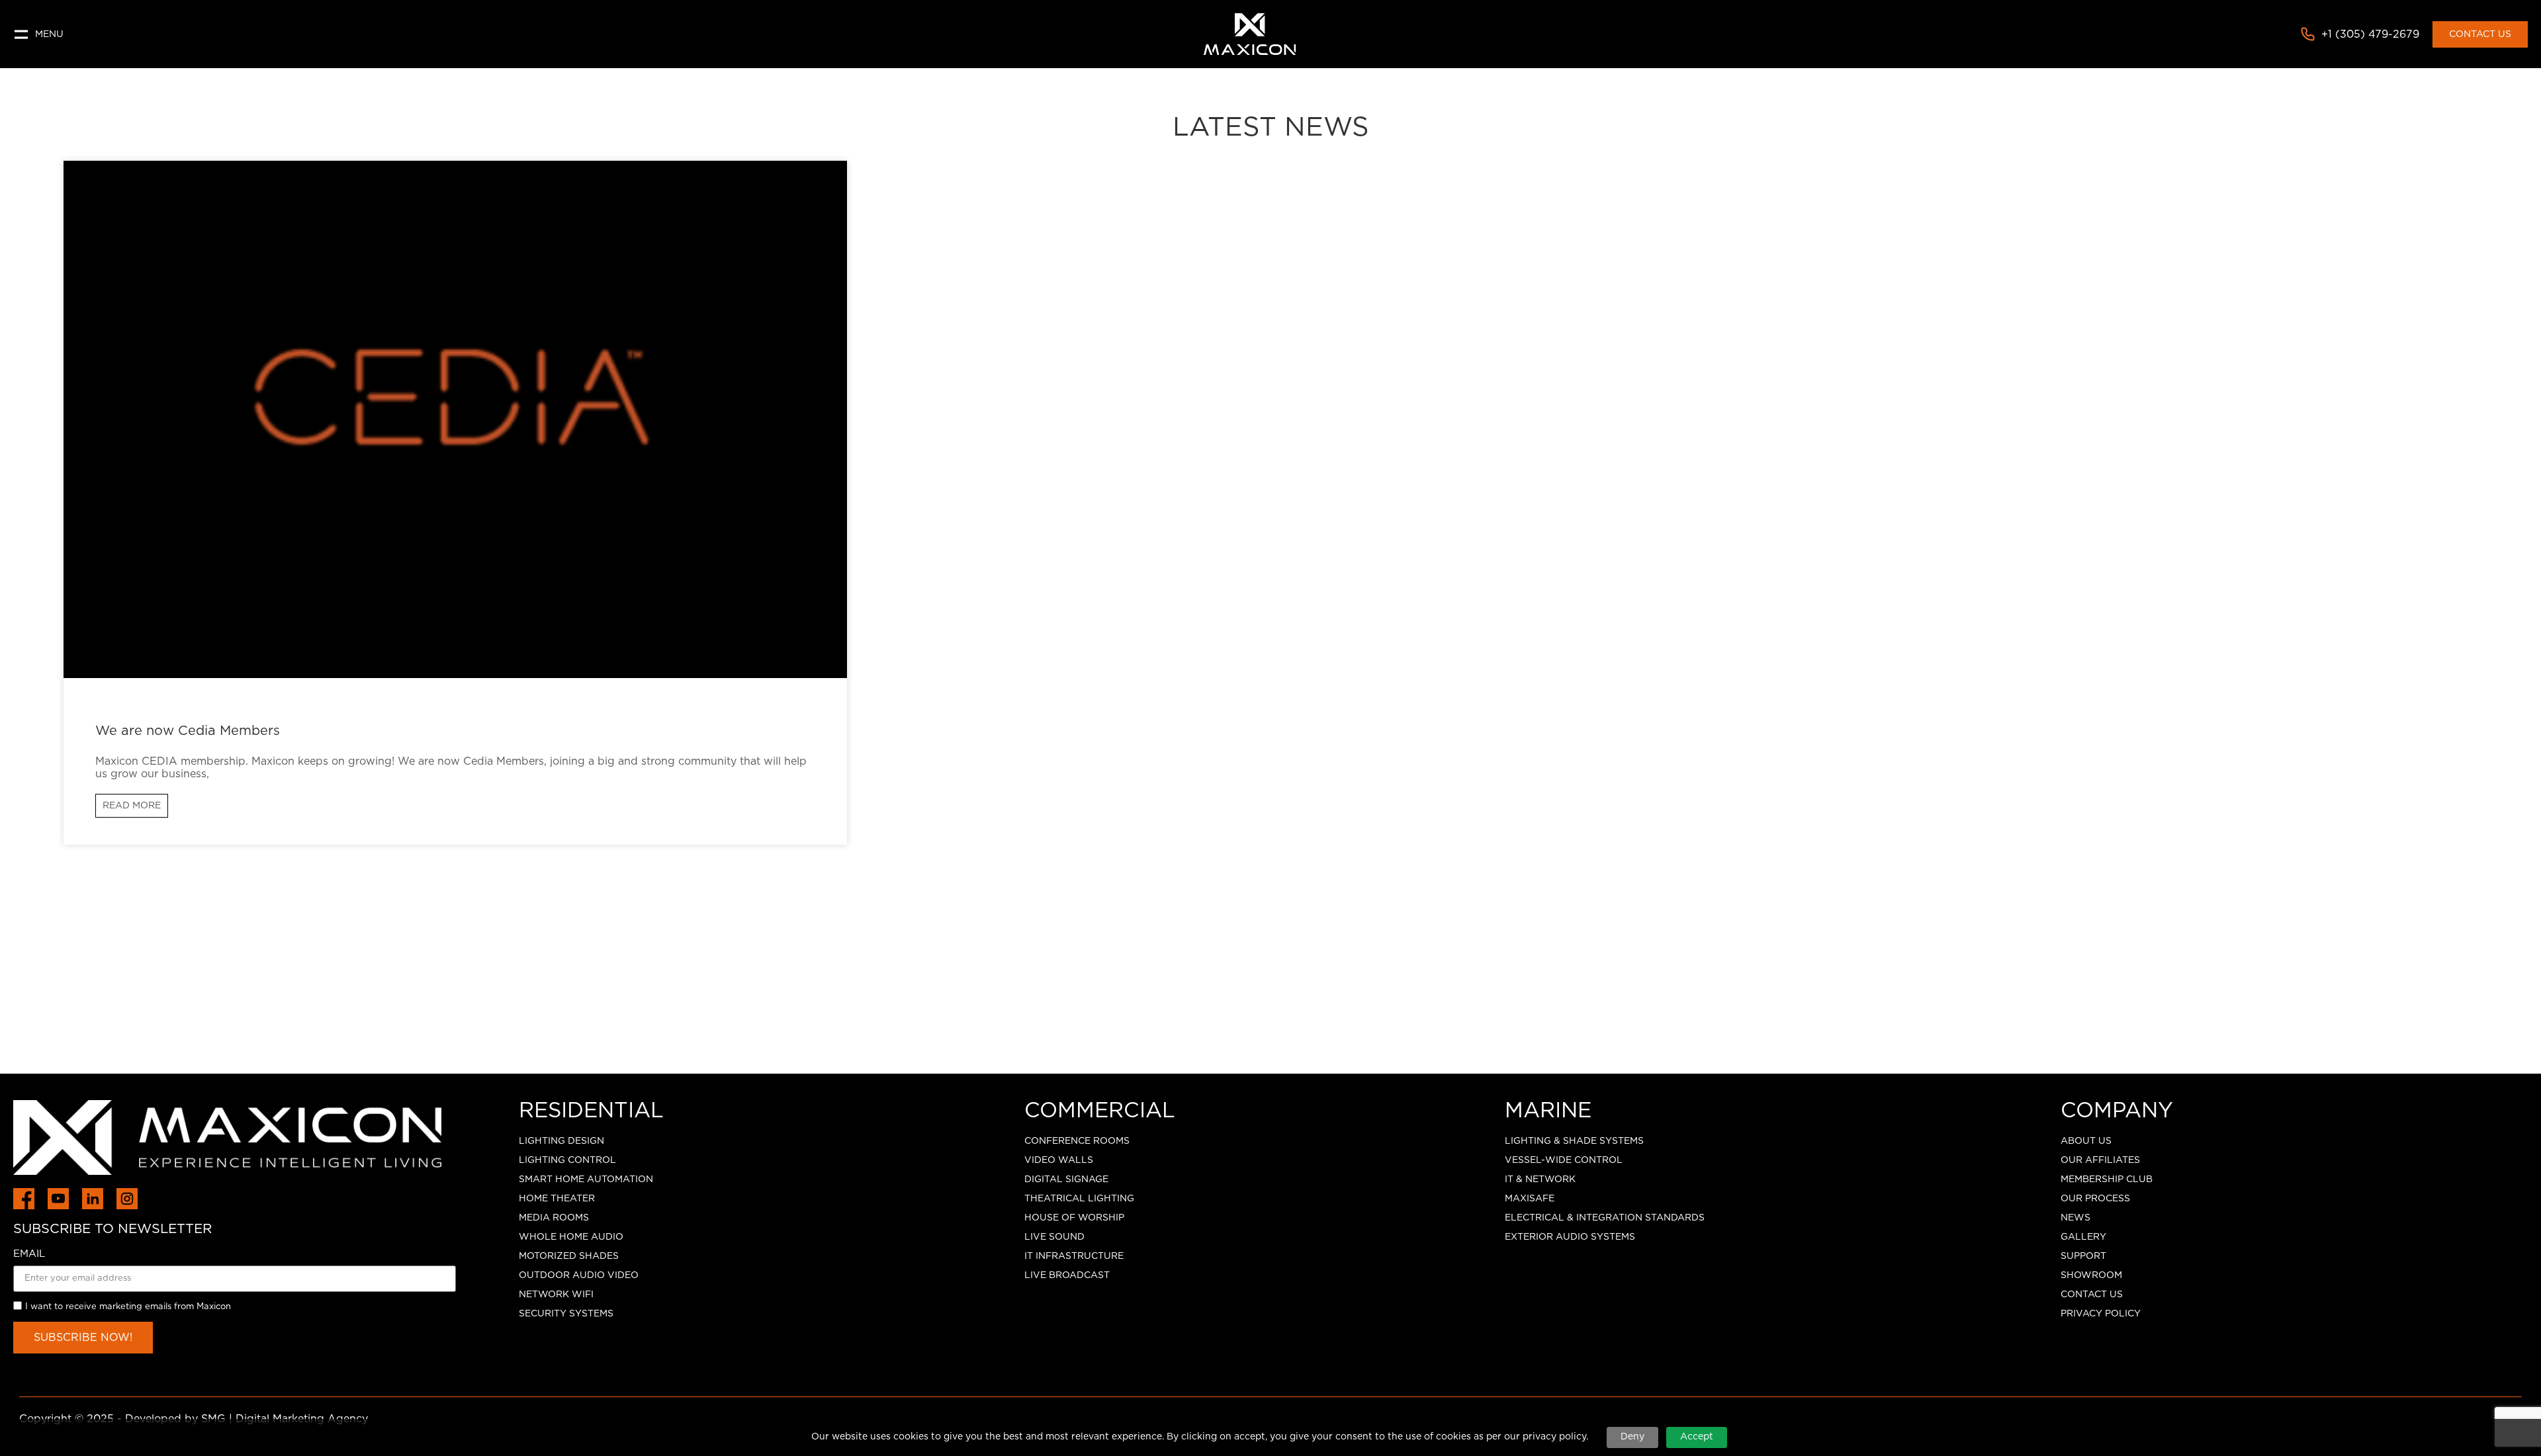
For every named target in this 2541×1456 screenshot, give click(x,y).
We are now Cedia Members (188, 731)
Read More (132, 806)
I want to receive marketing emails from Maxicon (128, 1307)
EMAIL (29, 1254)
